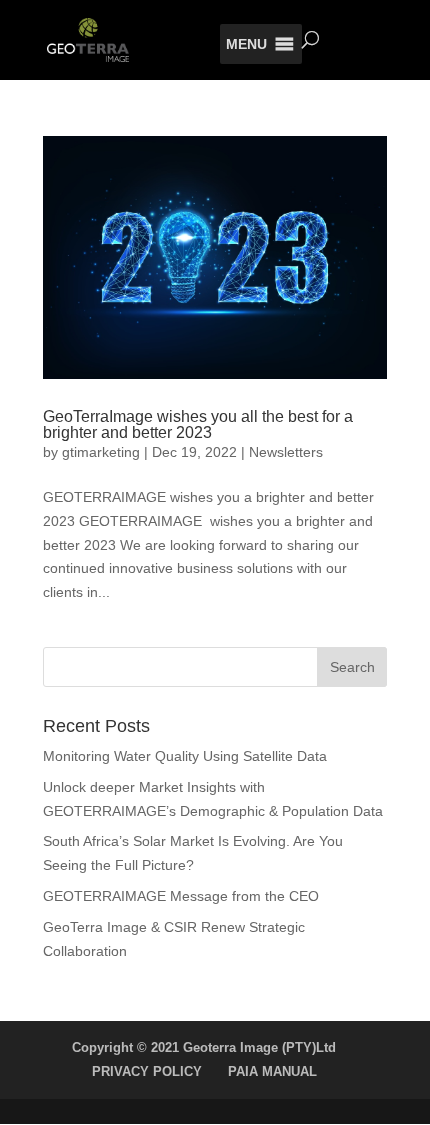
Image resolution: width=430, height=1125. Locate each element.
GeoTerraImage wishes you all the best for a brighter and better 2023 (198, 424)
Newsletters (286, 452)
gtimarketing (101, 452)
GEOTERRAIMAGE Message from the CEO (181, 896)
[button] (246, 44)
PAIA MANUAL (272, 1071)
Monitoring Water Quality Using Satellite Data (185, 756)
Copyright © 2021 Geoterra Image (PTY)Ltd (204, 1047)
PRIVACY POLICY (147, 1071)
